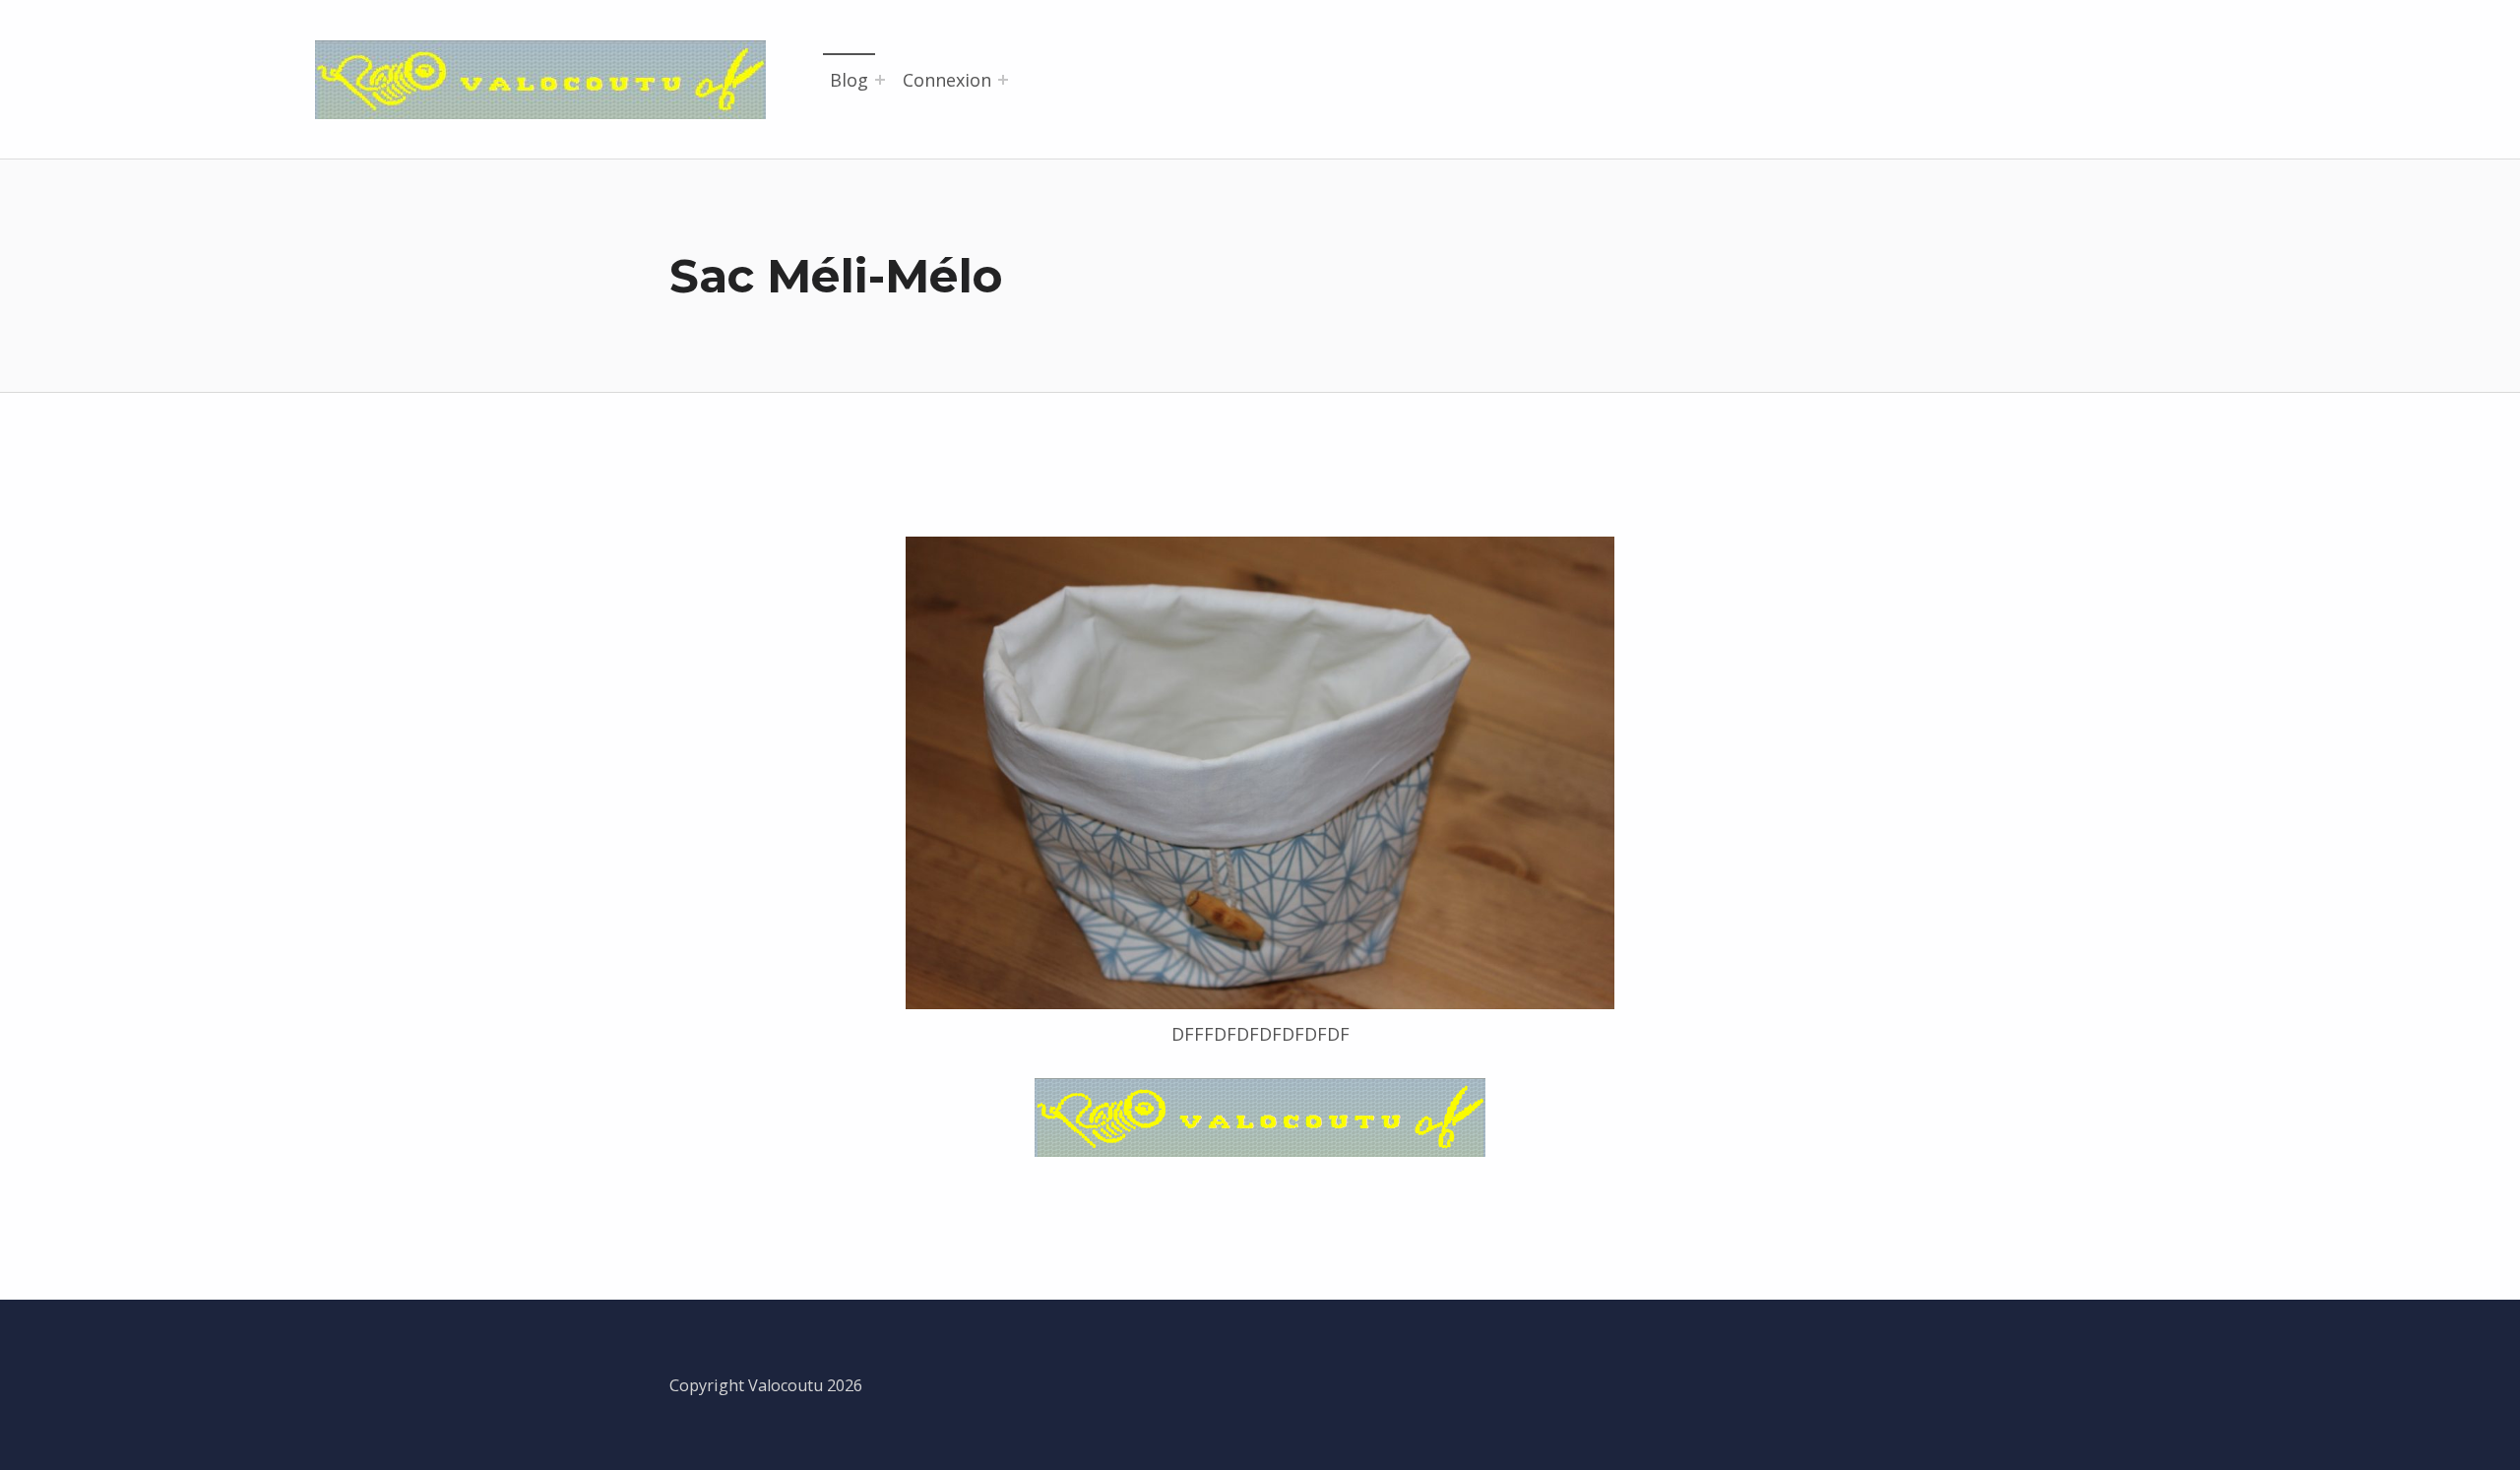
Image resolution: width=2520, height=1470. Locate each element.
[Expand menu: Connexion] (1003, 80)
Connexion (947, 80)
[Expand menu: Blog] (880, 80)
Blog (849, 80)
